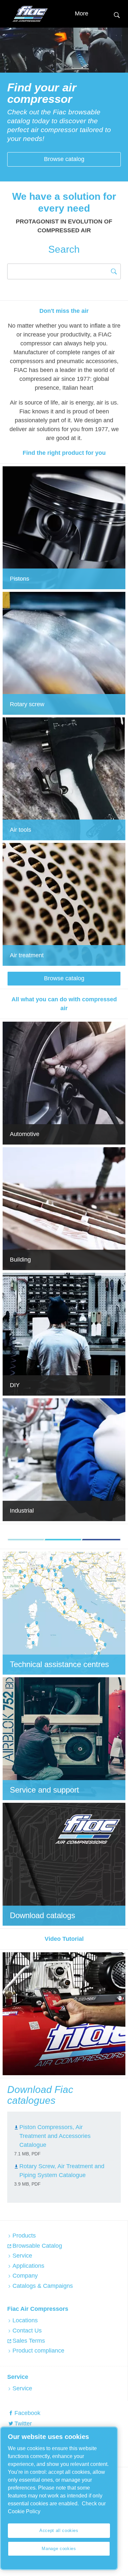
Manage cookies (59, 2549)
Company (25, 2276)
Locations (25, 2320)
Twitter (23, 2424)
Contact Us (27, 2331)
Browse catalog (64, 159)
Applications (28, 2266)
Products (24, 2236)
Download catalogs (43, 1915)
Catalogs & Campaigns (43, 2286)
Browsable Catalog (37, 2246)
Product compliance (38, 2351)
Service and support (44, 1790)
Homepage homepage (30, 14)
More (82, 13)
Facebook (27, 2413)
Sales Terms (29, 2341)
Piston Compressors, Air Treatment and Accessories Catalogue (55, 2136)
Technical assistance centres (59, 1664)
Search (117, 14)
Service (22, 2256)
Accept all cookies (59, 2530)
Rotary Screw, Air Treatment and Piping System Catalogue (62, 2171)
